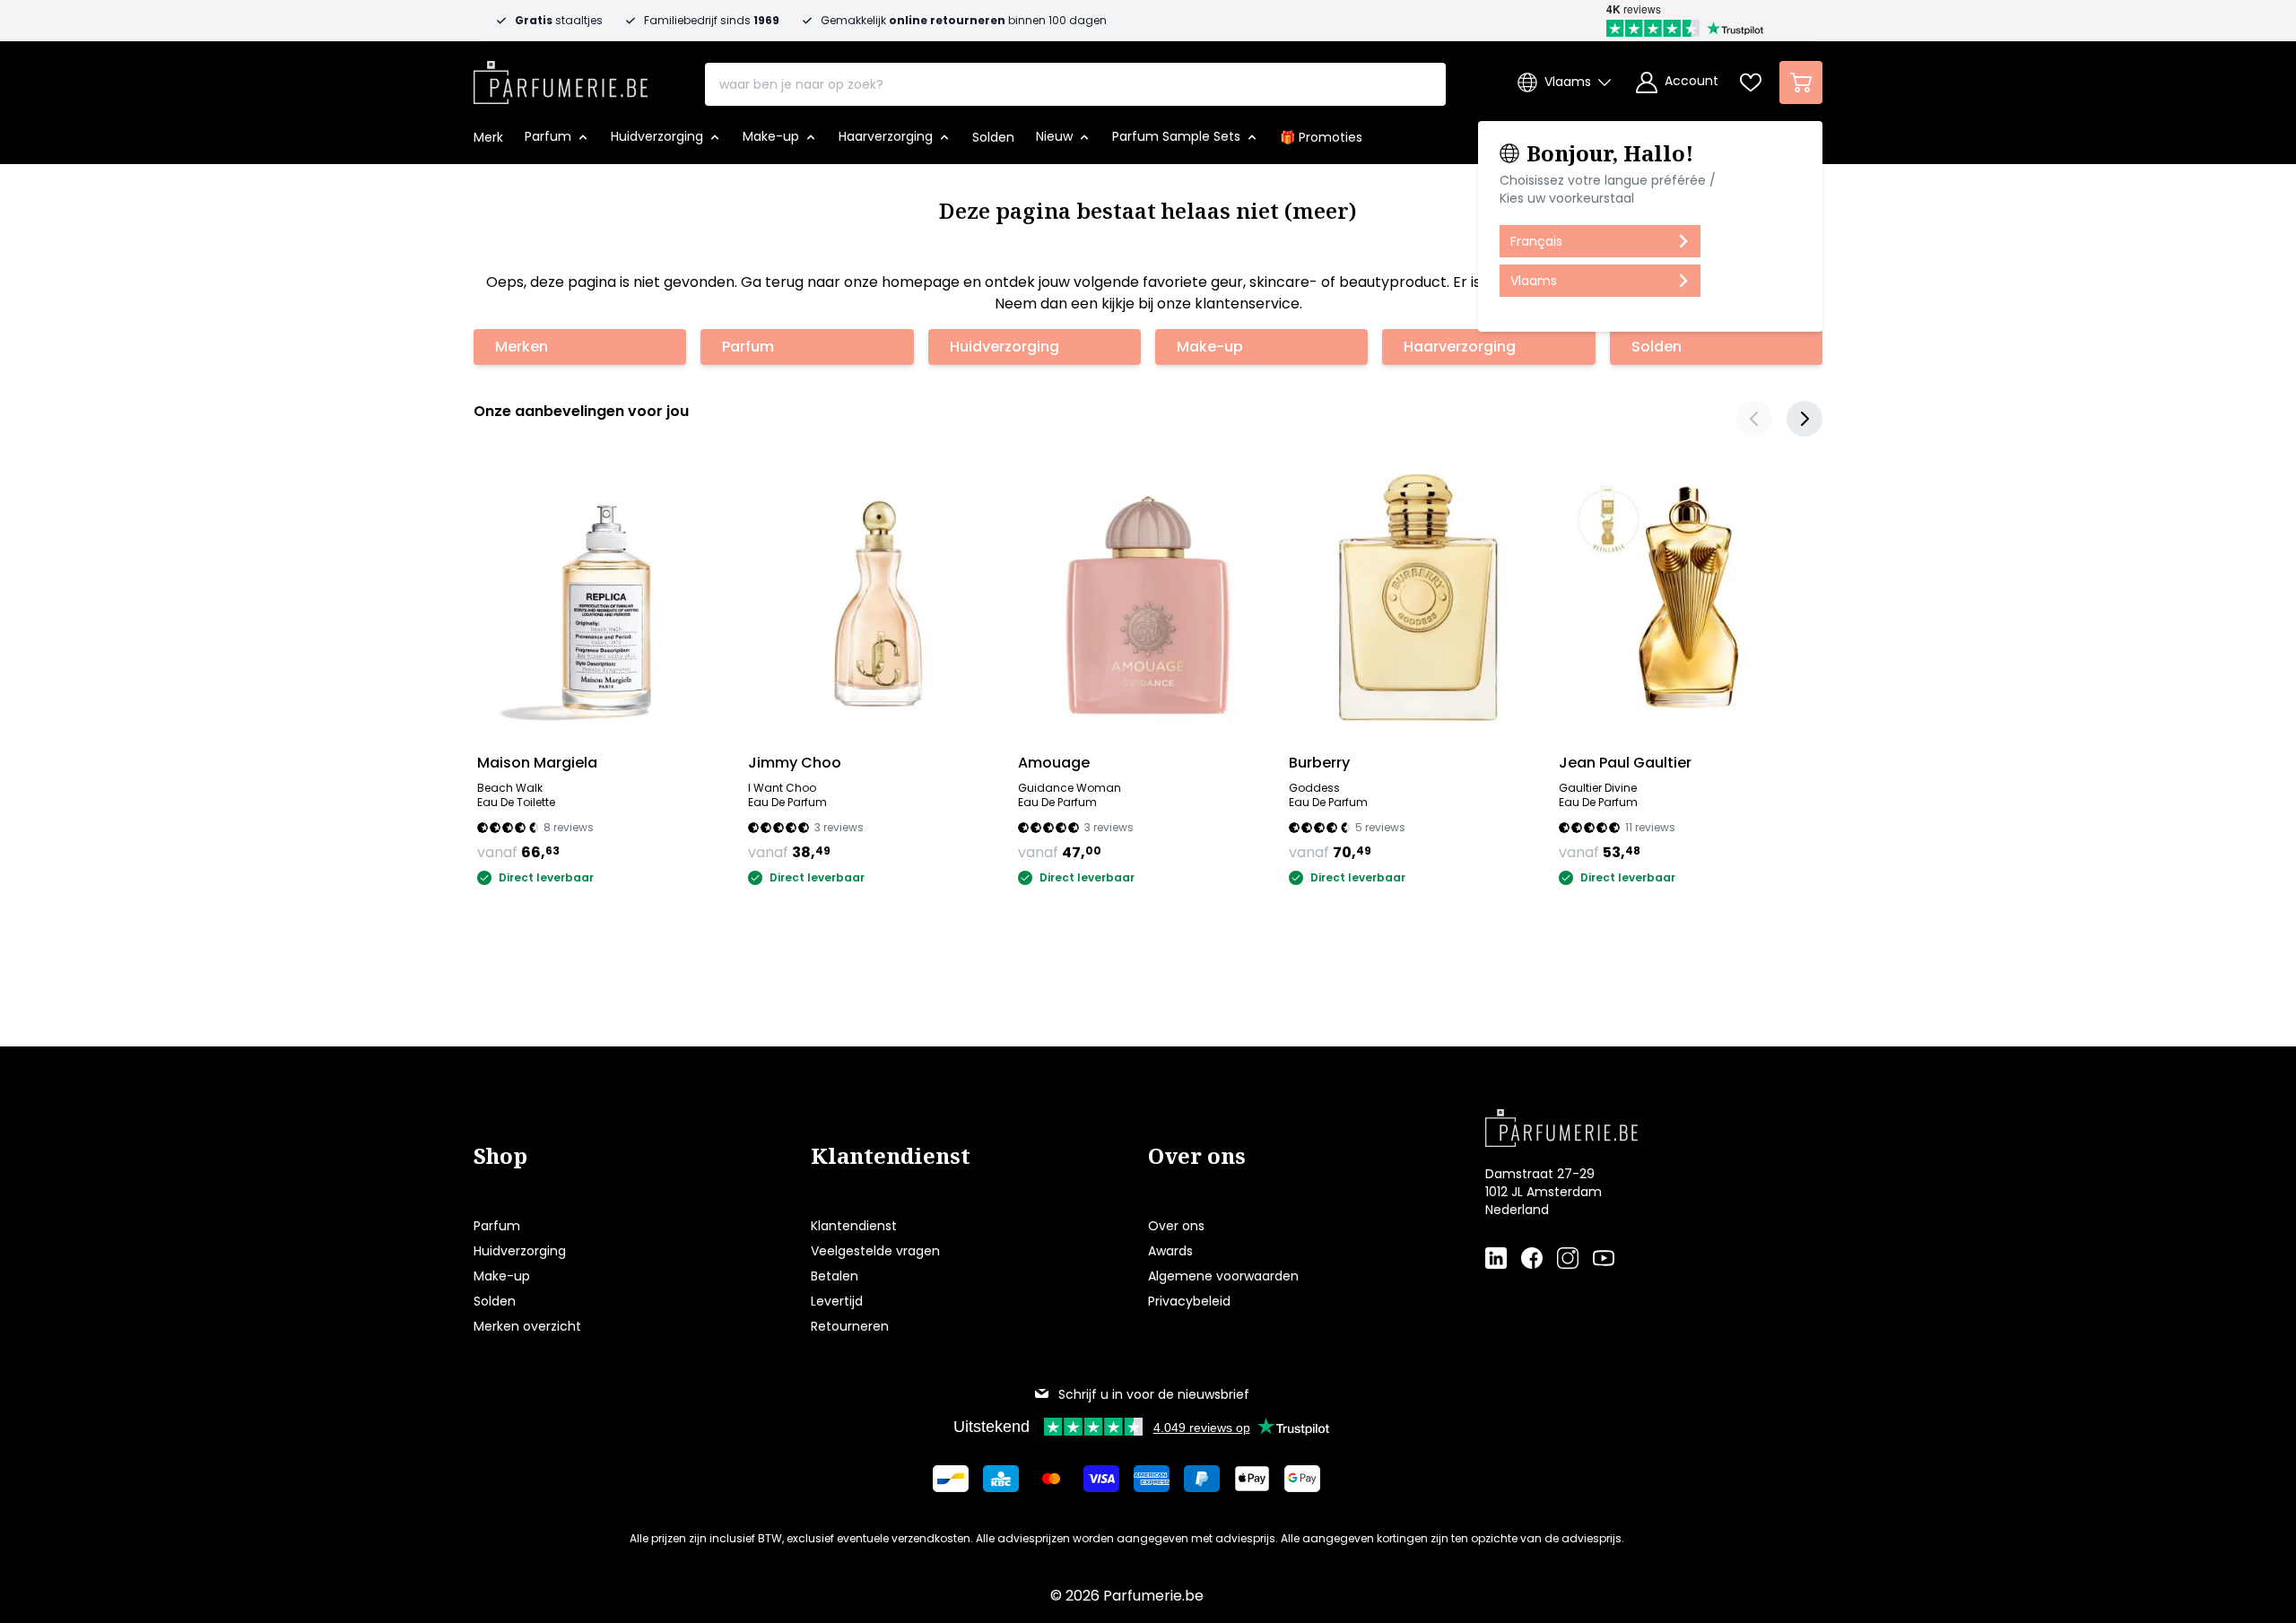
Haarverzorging (1460, 347)
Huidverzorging (1004, 347)
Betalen (835, 1276)
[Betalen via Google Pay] (1302, 1479)
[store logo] (561, 77)
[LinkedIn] (1496, 1258)
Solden (1657, 347)
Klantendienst (854, 1226)
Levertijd (837, 1301)
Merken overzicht (527, 1326)
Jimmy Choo (795, 763)
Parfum (748, 347)
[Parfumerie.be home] (1625, 1128)
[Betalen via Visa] (1101, 1479)
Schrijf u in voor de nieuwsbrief (1154, 1394)
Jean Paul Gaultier (1625, 763)
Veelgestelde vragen (875, 1251)
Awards (1170, 1251)
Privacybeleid (1189, 1301)
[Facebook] (1532, 1258)
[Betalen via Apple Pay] (1252, 1479)
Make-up (1210, 347)
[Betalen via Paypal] (1202, 1479)
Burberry (1319, 763)
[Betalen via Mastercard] (1051, 1479)
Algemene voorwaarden (1223, 1276)
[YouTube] (1604, 1258)
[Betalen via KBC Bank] (1001, 1479)
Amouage (1054, 763)
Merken (522, 347)
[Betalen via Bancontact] (951, 1479)
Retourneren (850, 1326)
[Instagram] (1568, 1258)
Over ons (1176, 1226)
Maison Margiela (537, 763)
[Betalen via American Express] (1152, 1479)
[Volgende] (1805, 419)
